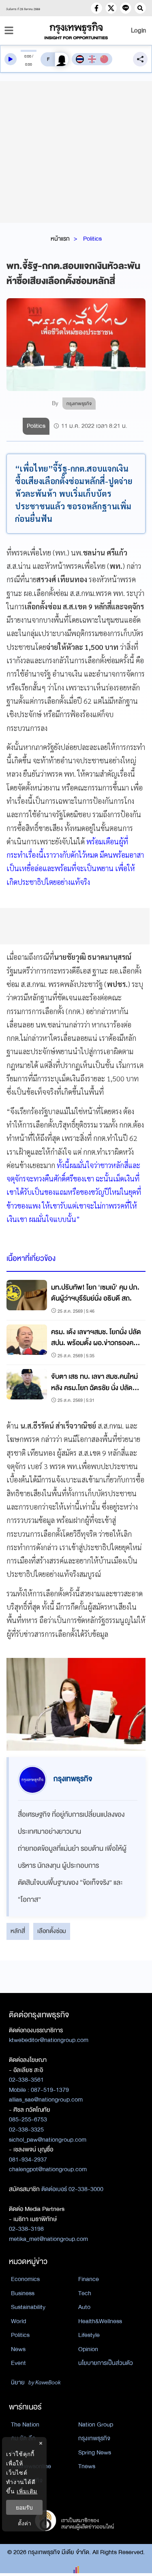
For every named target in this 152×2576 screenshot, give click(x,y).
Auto (84, 2307)
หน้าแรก (60, 239)
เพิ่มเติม (27, 2491)
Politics (92, 239)
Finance (89, 2279)
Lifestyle (89, 2335)
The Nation (25, 2424)
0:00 (28, 56)
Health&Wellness (100, 2321)
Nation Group (96, 2424)
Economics (25, 2279)
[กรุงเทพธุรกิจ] (76, 31)
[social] (96, 8)
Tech (85, 2293)
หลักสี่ (18, 1931)
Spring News (95, 2452)
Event (18, 2363)
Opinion (88, 2349)
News (18, 2349)
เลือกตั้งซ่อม (52, 1931)
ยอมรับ (24, 2507)
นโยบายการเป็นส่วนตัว (106, 2363)
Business (23, 2293)
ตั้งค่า (25, 2523)
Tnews (87, 2466)
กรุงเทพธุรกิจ (94, 2438)
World (18, 2321)
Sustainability (28, 2307)
